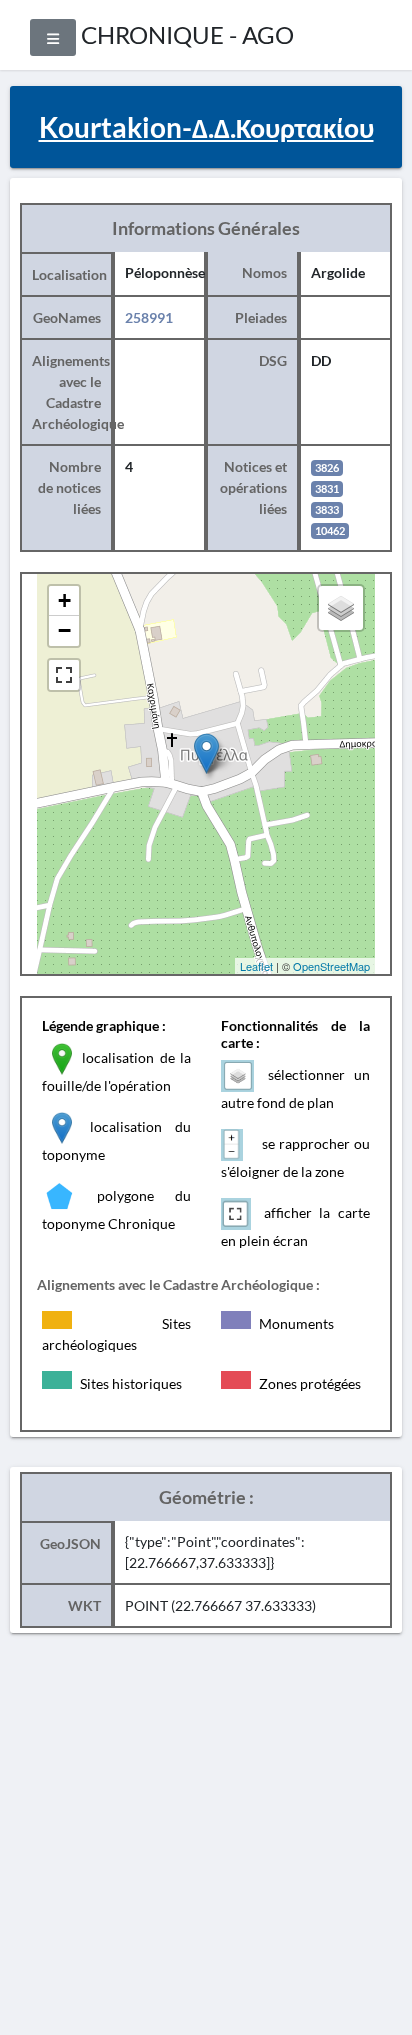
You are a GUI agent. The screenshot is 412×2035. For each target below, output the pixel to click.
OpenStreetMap (331, 966)
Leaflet (256, 966)
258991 (149, 317)
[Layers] (341, 608)
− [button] (64, 630)
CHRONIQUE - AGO (187, 34)
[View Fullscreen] (64, 675)
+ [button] (64, 600)
